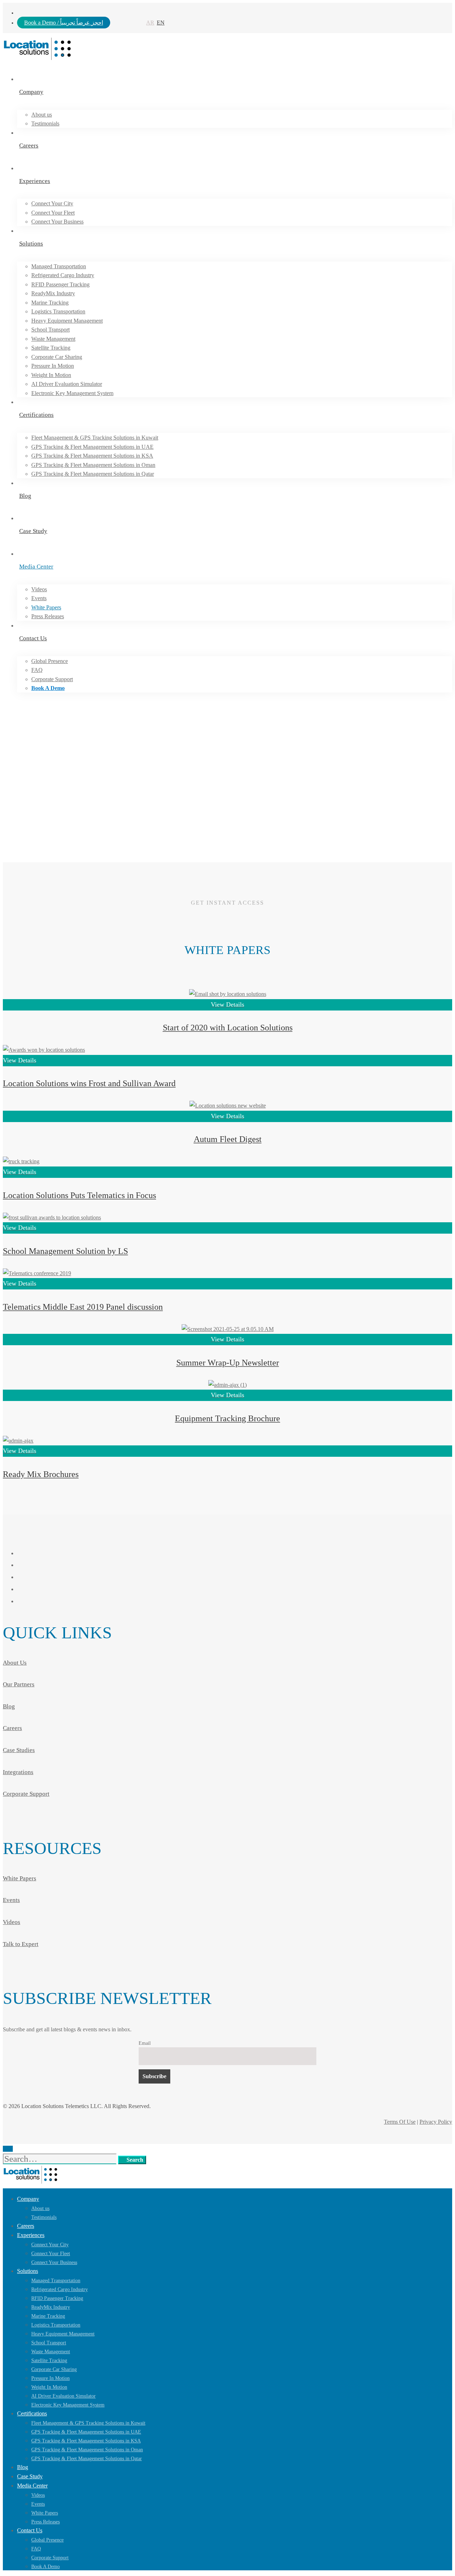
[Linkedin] (21, 1577)
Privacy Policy (436, 2122)
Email (145, 2043)
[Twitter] (21, 1601)
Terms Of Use (400, 2122)
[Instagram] (21, 1565)
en (161, 23)
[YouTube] (21, 1589)
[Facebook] (21, 1553)
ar (150, 23)
